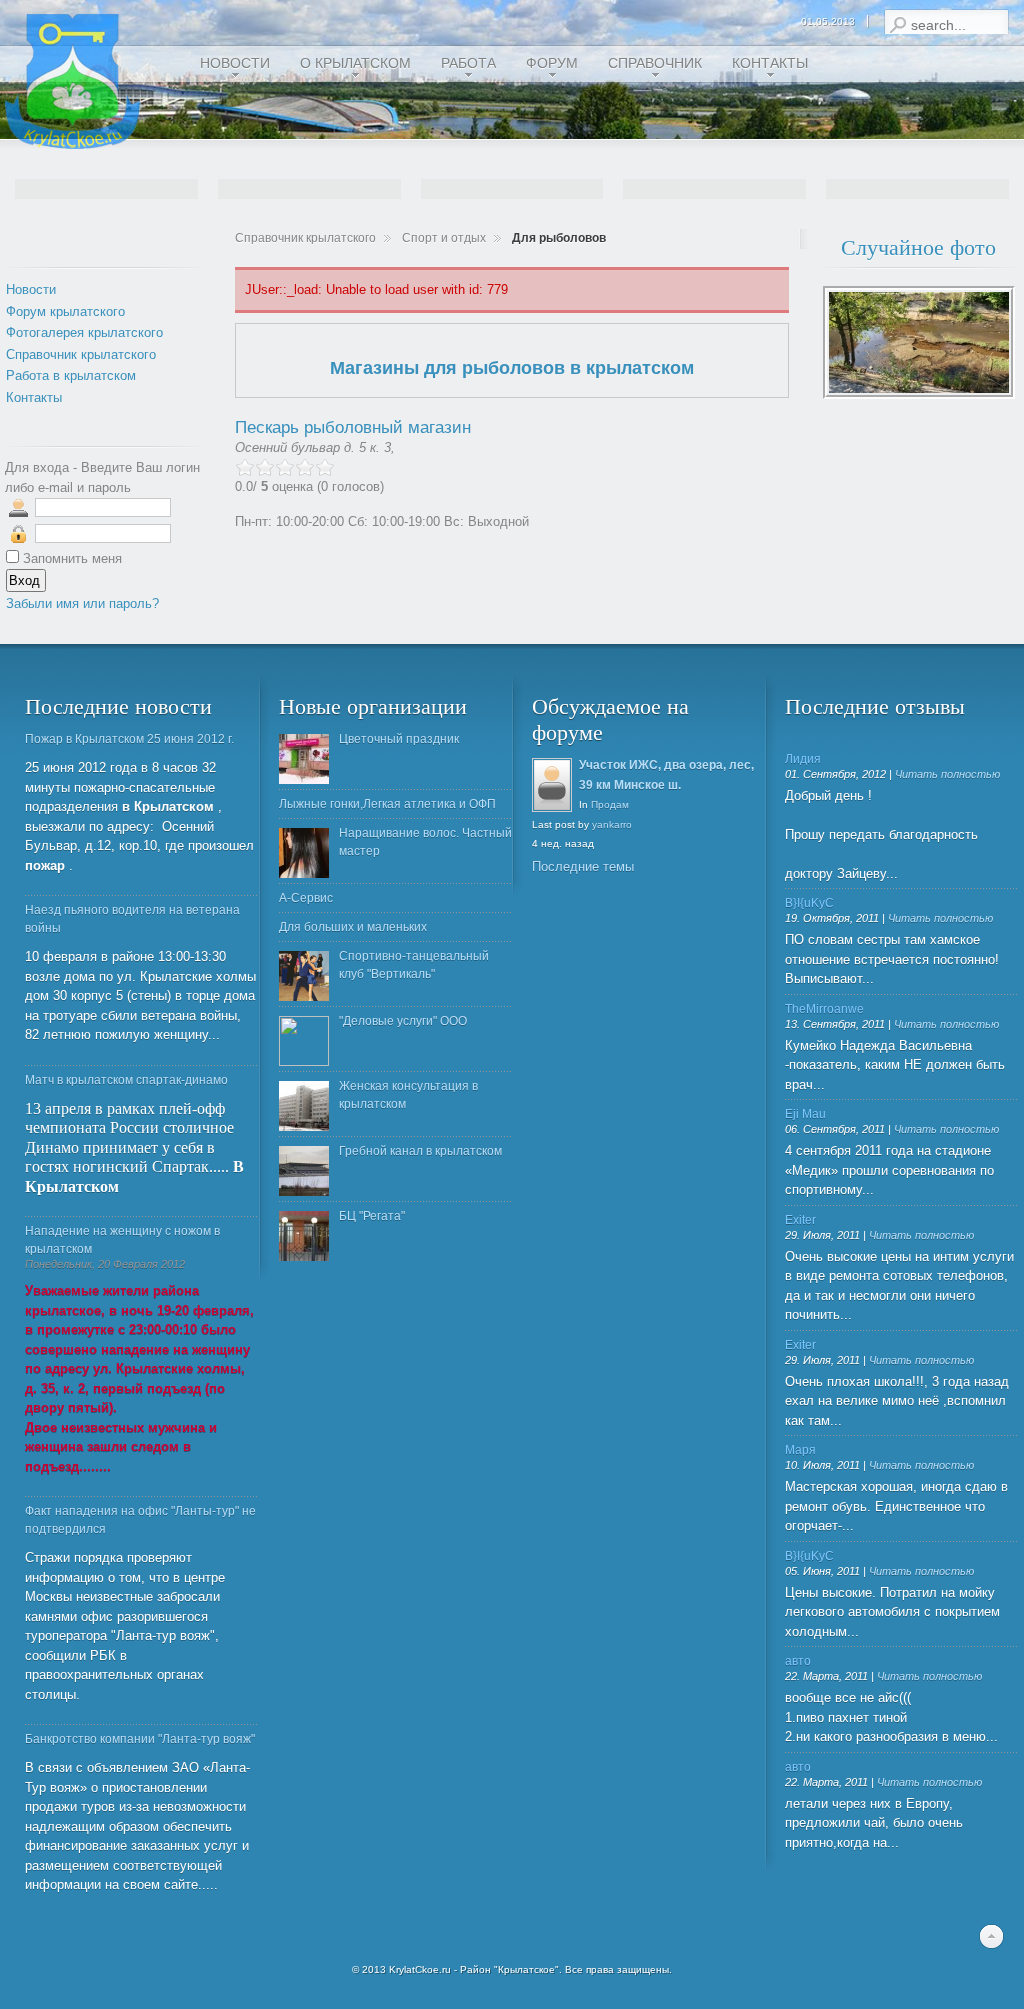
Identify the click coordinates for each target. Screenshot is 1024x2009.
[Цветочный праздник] (304, 759)
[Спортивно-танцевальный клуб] (304, 976)
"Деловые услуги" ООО (403, 1021)
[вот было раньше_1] (919, 394)
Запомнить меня (72, 558)
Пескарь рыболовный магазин (353, 427)
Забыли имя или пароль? (82, 603)
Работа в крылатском (71, 375)
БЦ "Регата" (372, 1216)
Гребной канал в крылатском (420, 1151)
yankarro (612, 824)
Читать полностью (947, 774)
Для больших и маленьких (353, 927)
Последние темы (583, 866)
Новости (31, 289)
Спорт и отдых (444, 238)
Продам (610, 804)
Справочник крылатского (305, 238)
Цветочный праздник (399, 739)
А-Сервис (306, 898)
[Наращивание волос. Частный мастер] (304, 853)
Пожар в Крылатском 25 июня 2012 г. (129, 739)
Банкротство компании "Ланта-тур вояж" (140, 1739)
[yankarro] (553, 809)
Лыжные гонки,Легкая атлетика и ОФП (387, 804)
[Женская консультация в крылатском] (304, 1106)
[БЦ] (304, 1236)
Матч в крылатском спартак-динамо (126, 1080)
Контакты (34, 397)
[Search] (897, 25)
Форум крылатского (65, 311)
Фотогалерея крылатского (84, 332)
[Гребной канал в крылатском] (304, 1171)
